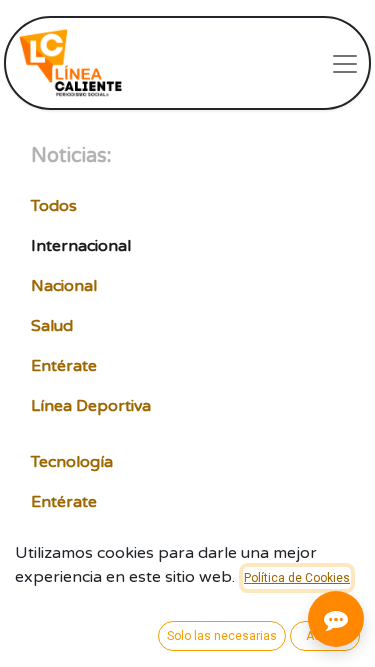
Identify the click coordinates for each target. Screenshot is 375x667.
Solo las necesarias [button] (222, 636)
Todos (54, 206)
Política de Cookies (297, 578)
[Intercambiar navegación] (345, 63)
